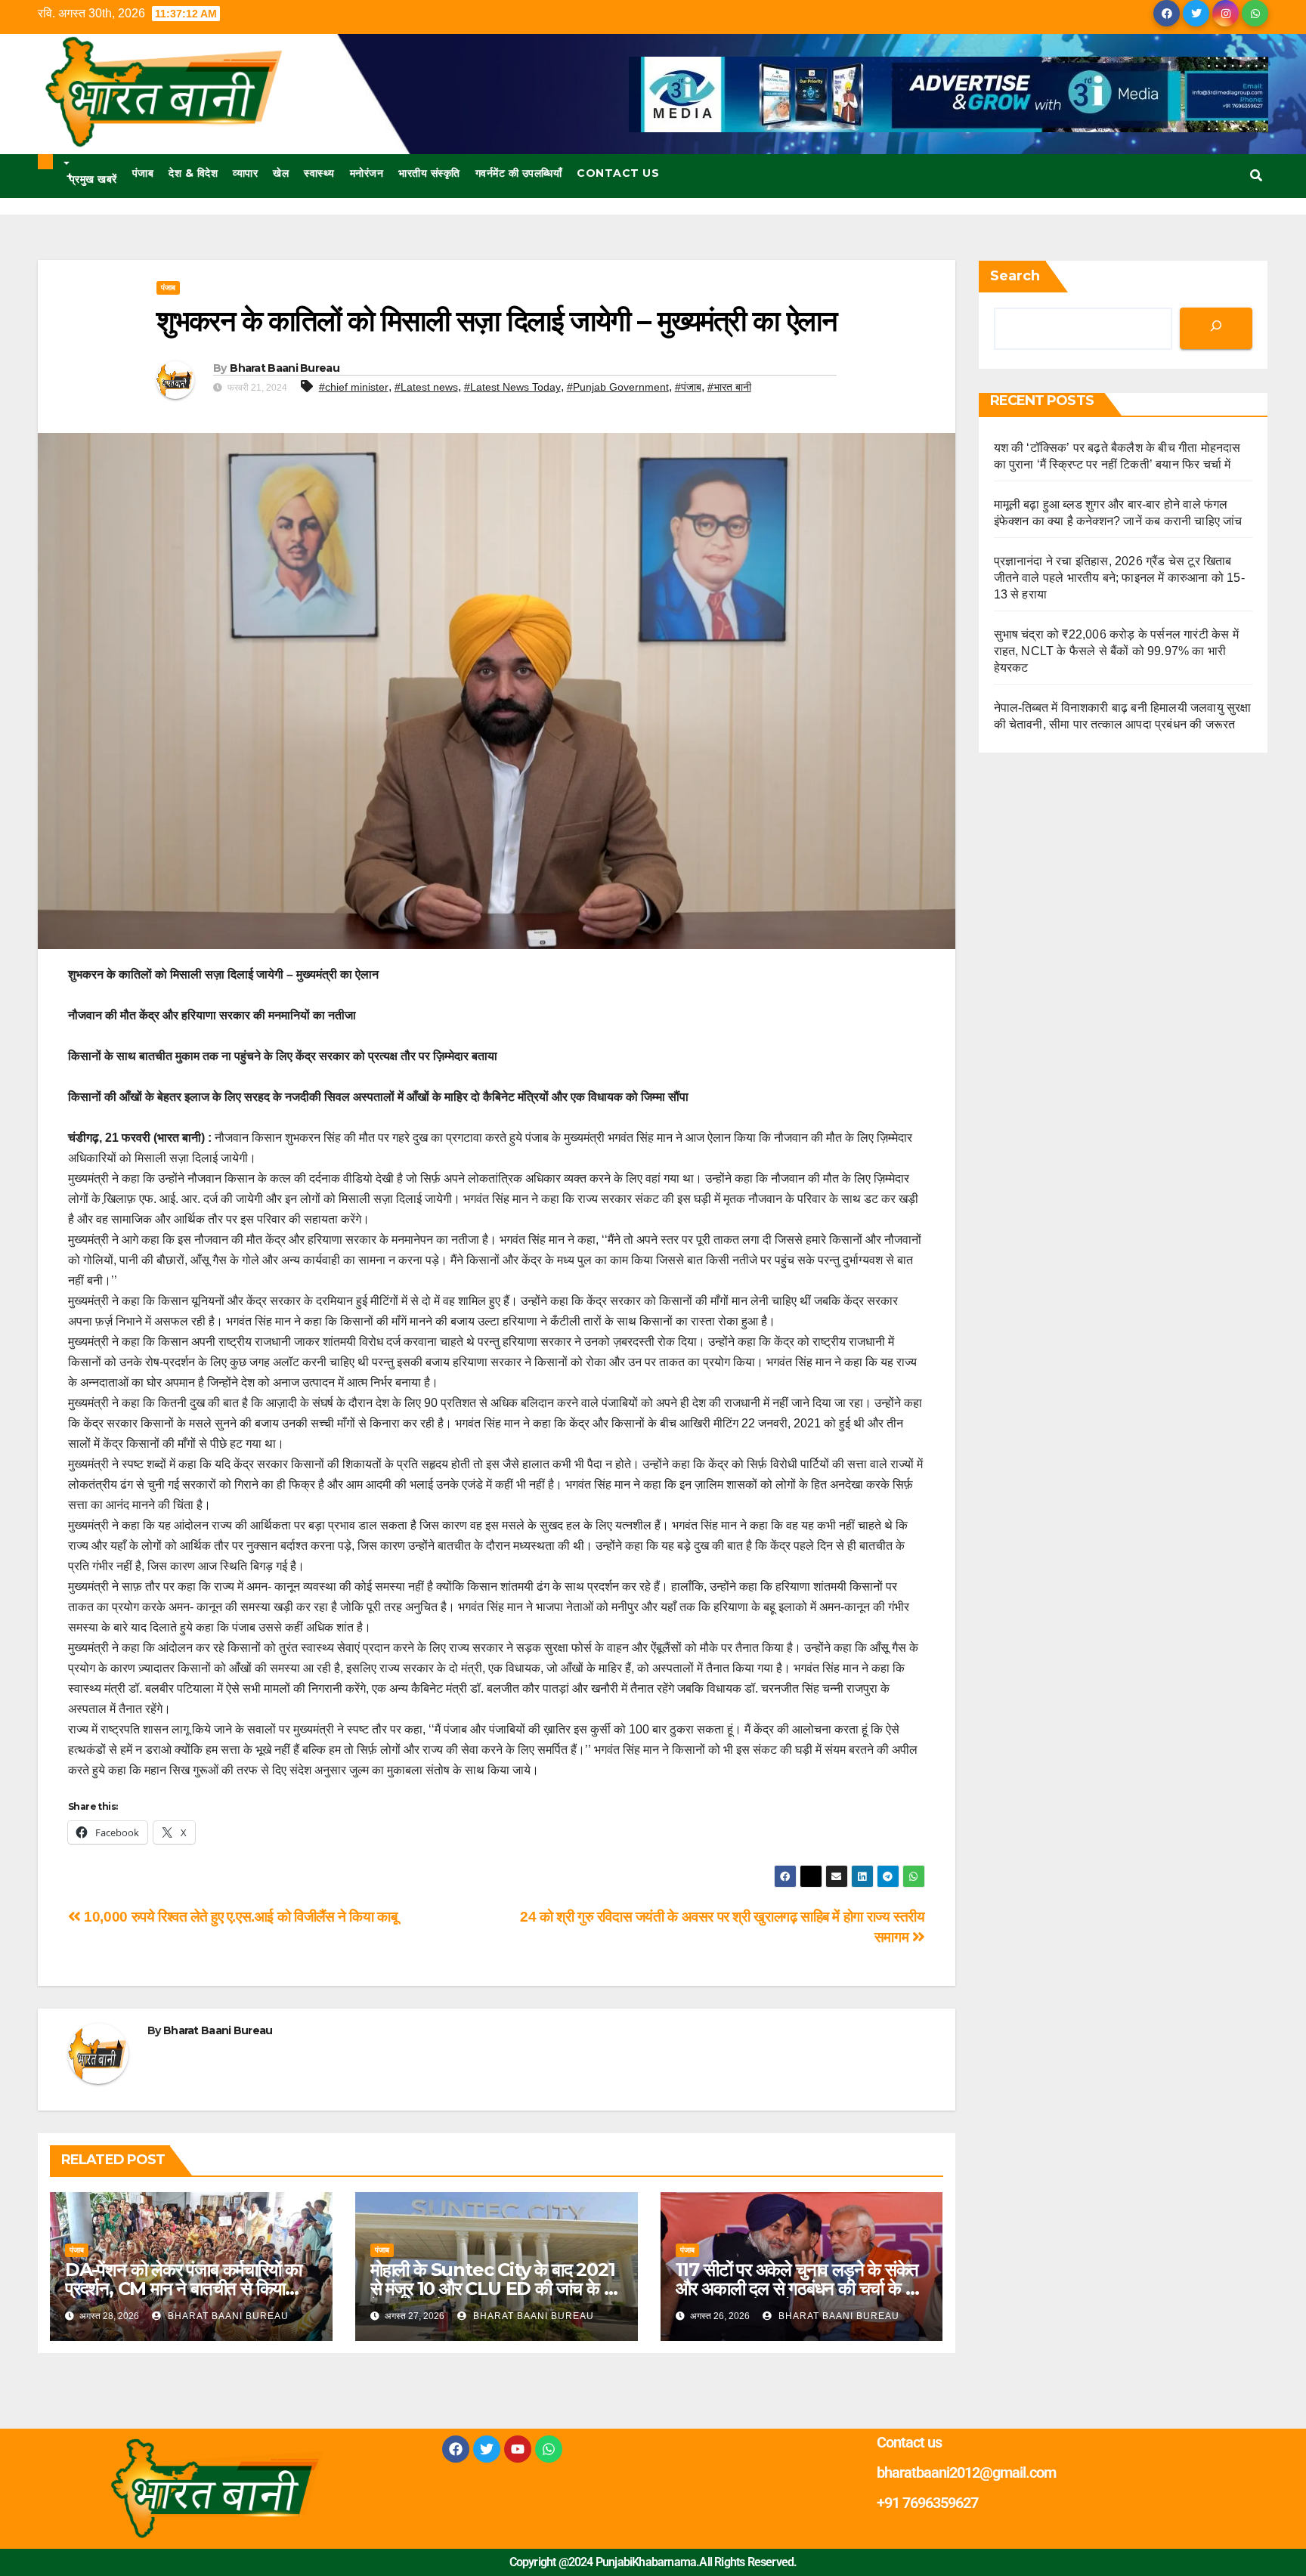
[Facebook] (456, 2449)
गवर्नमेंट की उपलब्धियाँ (519, 173)
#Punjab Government (618, 387)
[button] (1256, 176)
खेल (281, 173)
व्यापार (245, 173)
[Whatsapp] (549, 2449)
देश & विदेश (193, 173)
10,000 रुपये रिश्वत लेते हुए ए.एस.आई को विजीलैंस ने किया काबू (239, 1917)
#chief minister (354, 387)
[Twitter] (487, 2449)
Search (1015, 276)
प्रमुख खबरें (92, 178)
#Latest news (426, 387)
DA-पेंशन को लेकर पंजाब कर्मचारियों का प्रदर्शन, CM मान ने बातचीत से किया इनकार (183, 2288)
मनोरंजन (367, 173)
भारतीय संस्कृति (429, 173)
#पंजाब (688, 387)
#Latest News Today (512, 387)
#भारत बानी (729, 387)
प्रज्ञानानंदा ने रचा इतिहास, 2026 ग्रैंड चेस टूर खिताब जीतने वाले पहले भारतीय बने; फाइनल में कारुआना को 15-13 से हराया (1119, 578)
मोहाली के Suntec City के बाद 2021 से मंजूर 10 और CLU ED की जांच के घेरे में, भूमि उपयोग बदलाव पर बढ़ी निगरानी (495, 2288)
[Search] (1216, 328)
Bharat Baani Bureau (285, 368)
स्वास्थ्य (319, 173)
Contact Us (618, 173)
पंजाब (143, 173)
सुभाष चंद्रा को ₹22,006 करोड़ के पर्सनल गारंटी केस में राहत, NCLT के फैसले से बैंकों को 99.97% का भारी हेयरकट (1116, 651)
